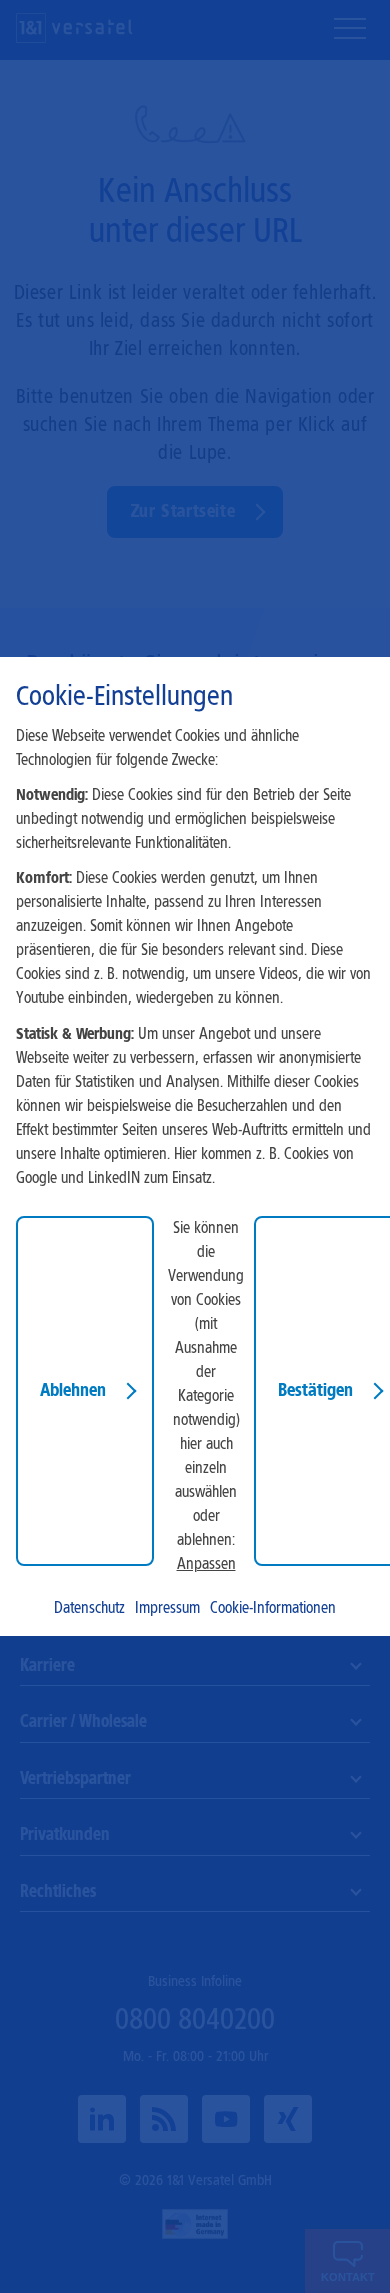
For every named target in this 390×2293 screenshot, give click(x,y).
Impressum (167, 1607)
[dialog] (195, 1146)
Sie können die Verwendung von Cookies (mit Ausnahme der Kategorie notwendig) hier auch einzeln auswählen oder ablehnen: (206, 1383)
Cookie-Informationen (273, 1607)
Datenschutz (89, 1607)
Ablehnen (73, 1390)
